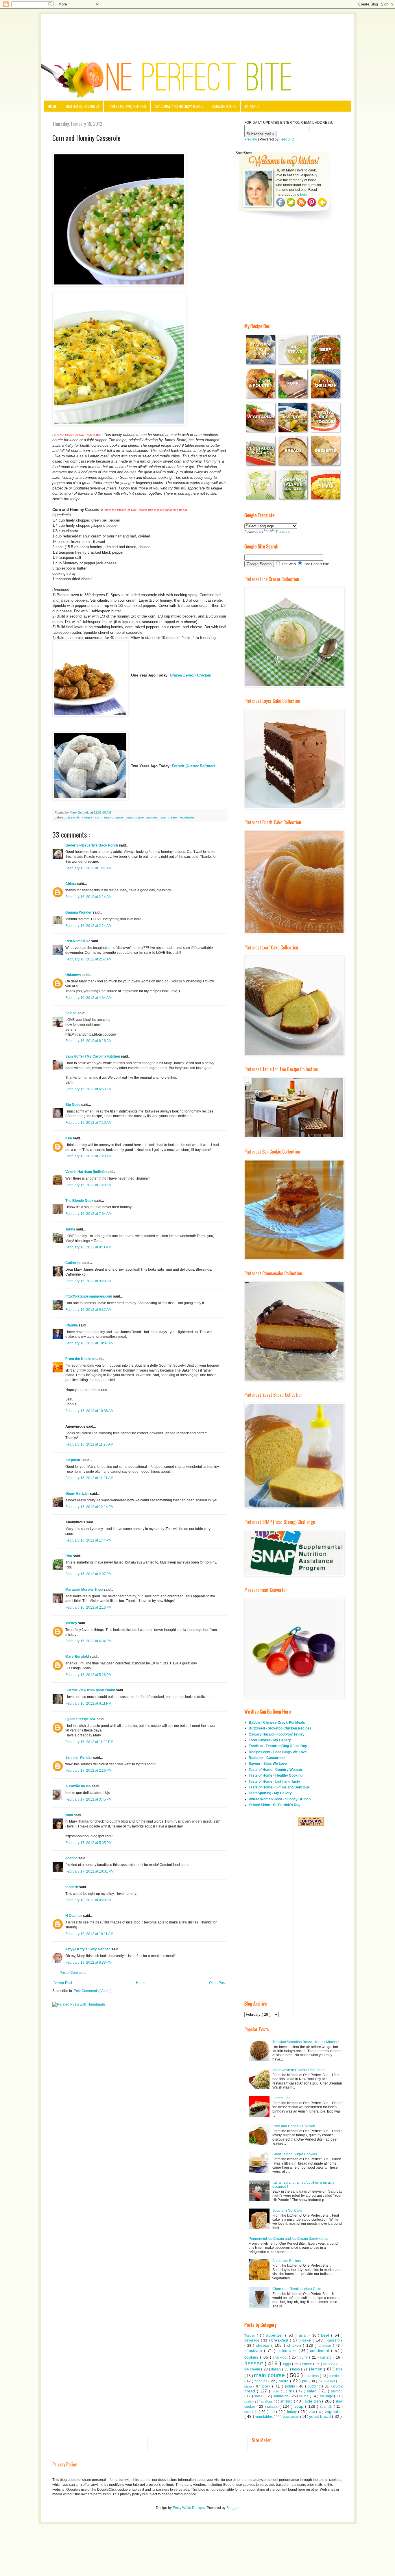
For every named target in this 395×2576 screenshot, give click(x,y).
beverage (253, 2340)
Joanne (72, 1858)
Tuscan (251, 2335)
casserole (73, 817)
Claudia (72, 1325)
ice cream (253, 2369)
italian (277, 2369)
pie (305, 2381)
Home (52, 106)
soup (300, 2406)
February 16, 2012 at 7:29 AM (88, 1185)
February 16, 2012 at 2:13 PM (88, 1607)
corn (99, 817)
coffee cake (288, 2351)
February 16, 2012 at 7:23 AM (88, 1156)
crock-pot (281, 2357)
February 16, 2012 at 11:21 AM (89, 1478)
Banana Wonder (79, 912)
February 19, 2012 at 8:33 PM (88, 1963)
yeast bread (321, 2416)
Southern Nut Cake (287, 2211)
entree (308, 2364)
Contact (252, 106)
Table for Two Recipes (127, 106)
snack (273, 2406)
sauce (304, 2396)
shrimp (287, 2401)
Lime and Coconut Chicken (294, 2126)
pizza (249, 2386)
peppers (153, 817)
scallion (250, 2402)
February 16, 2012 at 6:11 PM (88, 1703)
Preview (251, 139)
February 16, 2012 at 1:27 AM (88, 868)
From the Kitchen (80, 1359)
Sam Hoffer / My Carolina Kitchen (93, 1056)
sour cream (169, 817)
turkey (293, 2412)
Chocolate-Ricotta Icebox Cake (297, 2289)
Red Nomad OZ (78, 941)
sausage (327, 2396)
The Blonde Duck (80, 1201)
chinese (326, 2346)
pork (267, 2386)
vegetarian (291, 2417)
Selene (71, 1013)
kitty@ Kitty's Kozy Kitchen (88, 1949)
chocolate (254, 2350)
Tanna (71, 1229)
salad (313, 2391)
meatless (312, 2376)
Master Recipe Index (82, 106)
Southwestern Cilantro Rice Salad (299, 2070)
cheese (88, 817)
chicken (295, 2345)
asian (304, 2335)
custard (327, 2357)
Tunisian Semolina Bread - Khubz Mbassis (306, 2042)
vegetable (334, 2411)
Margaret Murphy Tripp (84, 1590)
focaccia (330, 2364)
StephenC (74, 1460)
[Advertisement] (197, 30)
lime (339, 2369)
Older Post (217, 1983)
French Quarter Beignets (194, 766)
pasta (284, 2381)
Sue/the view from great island (91, 1690)
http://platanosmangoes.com (89, 1296)
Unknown (73, 975)
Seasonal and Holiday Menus (179, 106)
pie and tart (327, 2381)
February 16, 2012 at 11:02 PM (89, 1742)
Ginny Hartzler (78, 1494)
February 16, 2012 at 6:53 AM (88, 1089)
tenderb (72, 1887)
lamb (297, 2369)
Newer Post (63, 1983)
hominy (119, 817)
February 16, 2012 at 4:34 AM (88, 998)
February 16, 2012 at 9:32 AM (88, 1310)
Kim (69, 1138)
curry (304, 2357)
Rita (69, 1556)
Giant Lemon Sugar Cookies (295, 2154)
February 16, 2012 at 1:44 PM (88, 1540)
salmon (337, 2391)
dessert (254, 2363)
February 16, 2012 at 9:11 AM (88, 1247)
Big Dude (73, 1105)
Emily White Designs (189, 2508)
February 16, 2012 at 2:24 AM (88, 926)
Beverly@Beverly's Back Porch (92, 845)
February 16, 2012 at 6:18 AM (88, 1041)
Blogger (232, 2508)
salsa (259, 2396)
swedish (252, 2412)
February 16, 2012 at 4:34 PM (88, 1641)
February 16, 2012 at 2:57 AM (88, 959)
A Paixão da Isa (79, 1786)
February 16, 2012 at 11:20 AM (89, 1444)
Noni (70, 1815)
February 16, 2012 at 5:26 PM (88, 1675)
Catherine (74, 1263)
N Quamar (74, 1916)
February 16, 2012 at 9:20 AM (88, 1281)
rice (292, 2391)
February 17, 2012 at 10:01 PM (89, 1871)
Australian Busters (287, 2261)
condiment (321, 2350)
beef (326, 2335)
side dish (313, 2401)
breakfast (281, 2340)
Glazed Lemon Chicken (191, 675)
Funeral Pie (282, 2098)
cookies (252, 2357)
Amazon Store (224, 106)
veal (312, 2412)
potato (291, 2386)
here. (304, 195)
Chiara (71, 884)
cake (307, 2340)
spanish (327, 2407)
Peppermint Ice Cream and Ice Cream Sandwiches (288, 2239)
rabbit (276, 2391)
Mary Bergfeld (77, 1657)
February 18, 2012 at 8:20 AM (88, 1900)
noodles (261, 2381)
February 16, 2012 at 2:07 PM (88, 1574)
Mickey (72, 1623)
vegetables (187, 817)
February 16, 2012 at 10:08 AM (89, 1411)
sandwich (281, 2396)
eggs (288, 2364)
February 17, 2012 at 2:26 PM (88, 1771)
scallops (267, 2401)
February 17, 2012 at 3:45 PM (88, 1799)
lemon (318, 2369)
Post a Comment (73, 1973)
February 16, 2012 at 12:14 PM (89, 1507)
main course (135, 817)
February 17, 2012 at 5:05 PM (88, 1843)
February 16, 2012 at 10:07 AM (89, 1343)
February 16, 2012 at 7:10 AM (88, 1123)
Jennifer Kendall (79, 1758)
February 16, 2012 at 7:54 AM (88, 1214)
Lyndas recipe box (81, 1719)
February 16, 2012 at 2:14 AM (88, 897)
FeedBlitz (287, 139)
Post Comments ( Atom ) (93, 1991)
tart (273, 2412)
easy (108, 817)
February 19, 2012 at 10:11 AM (89, 1934)
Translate (283, 532)
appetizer (276, 2335)
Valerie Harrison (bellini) (85, 1172)
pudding (315, 2386)
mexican (336, 2376)
